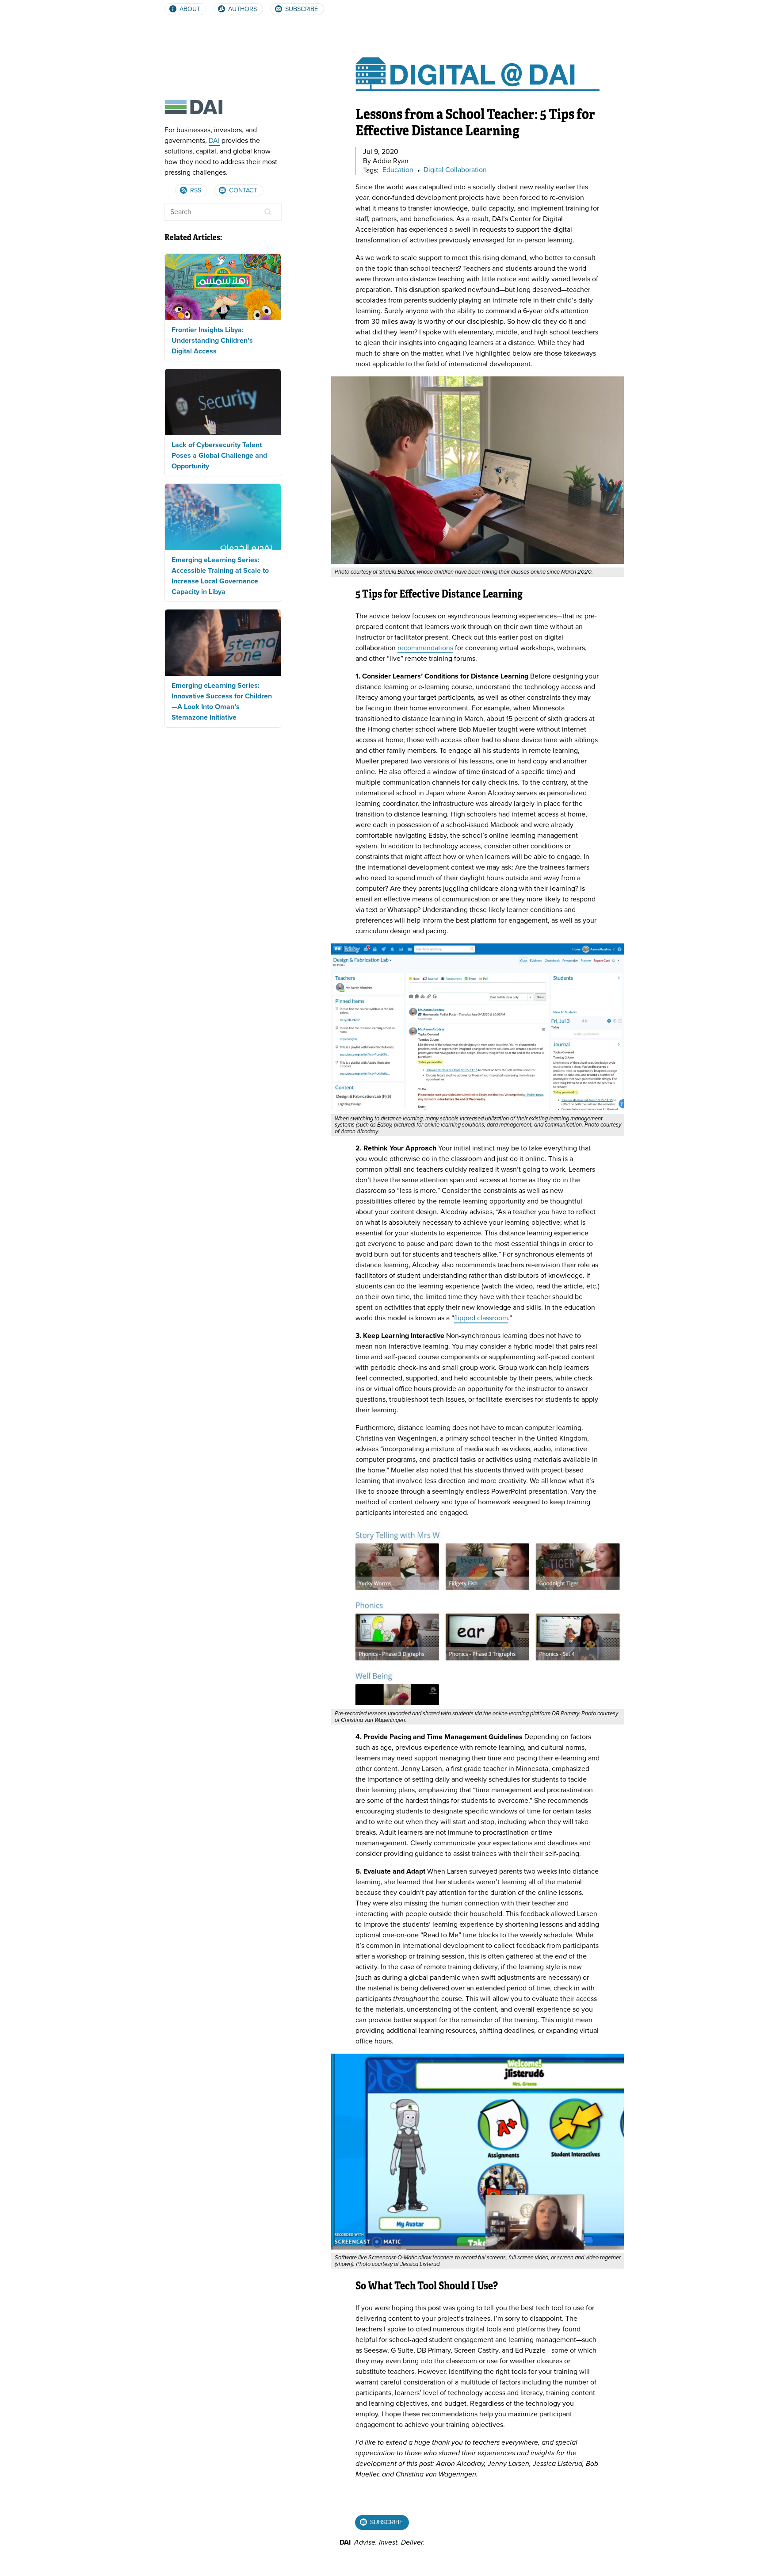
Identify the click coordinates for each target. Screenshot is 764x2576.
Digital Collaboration (455, 170)
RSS (195, 190)
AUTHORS (242, 9)
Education (398, 170)
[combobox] (223, 212)
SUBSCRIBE (301, 9)
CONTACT (242, 190)
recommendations (425, 648)
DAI (214, 141)
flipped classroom (481, 1318)
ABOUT (189, 9)
